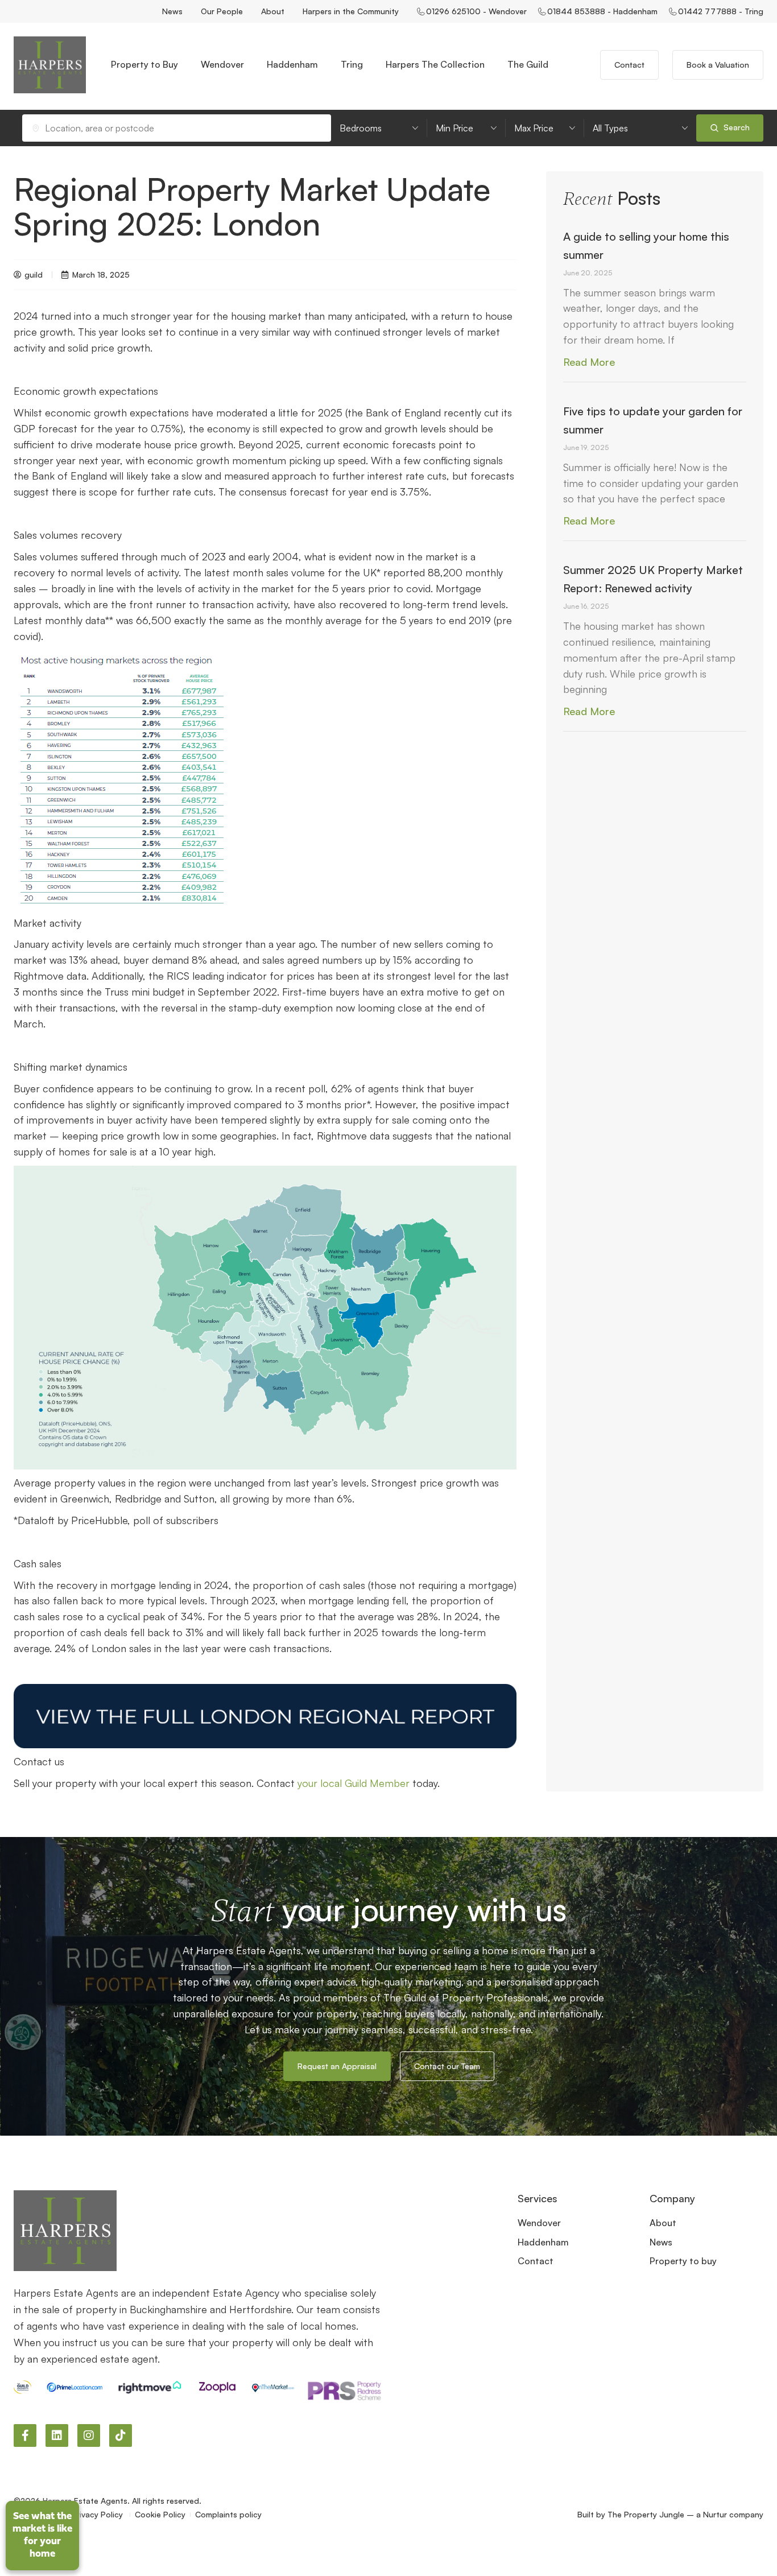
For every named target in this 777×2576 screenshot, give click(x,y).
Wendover (222, 64)
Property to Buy (144, 64)
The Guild (528, 64)
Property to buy (683, 2261)
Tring (352, 64)
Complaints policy (228, 2514)
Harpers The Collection (435, 64)
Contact (536, 2261)
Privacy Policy (98, 2514)
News (172, 11)
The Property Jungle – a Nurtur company (685, 2514)
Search (735, 127)
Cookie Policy (160, 2514)
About (273, 11)
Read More (589, 362)
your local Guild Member (354, 1783)
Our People (222, 11)
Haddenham (292, 64)
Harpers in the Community (351, 11)
